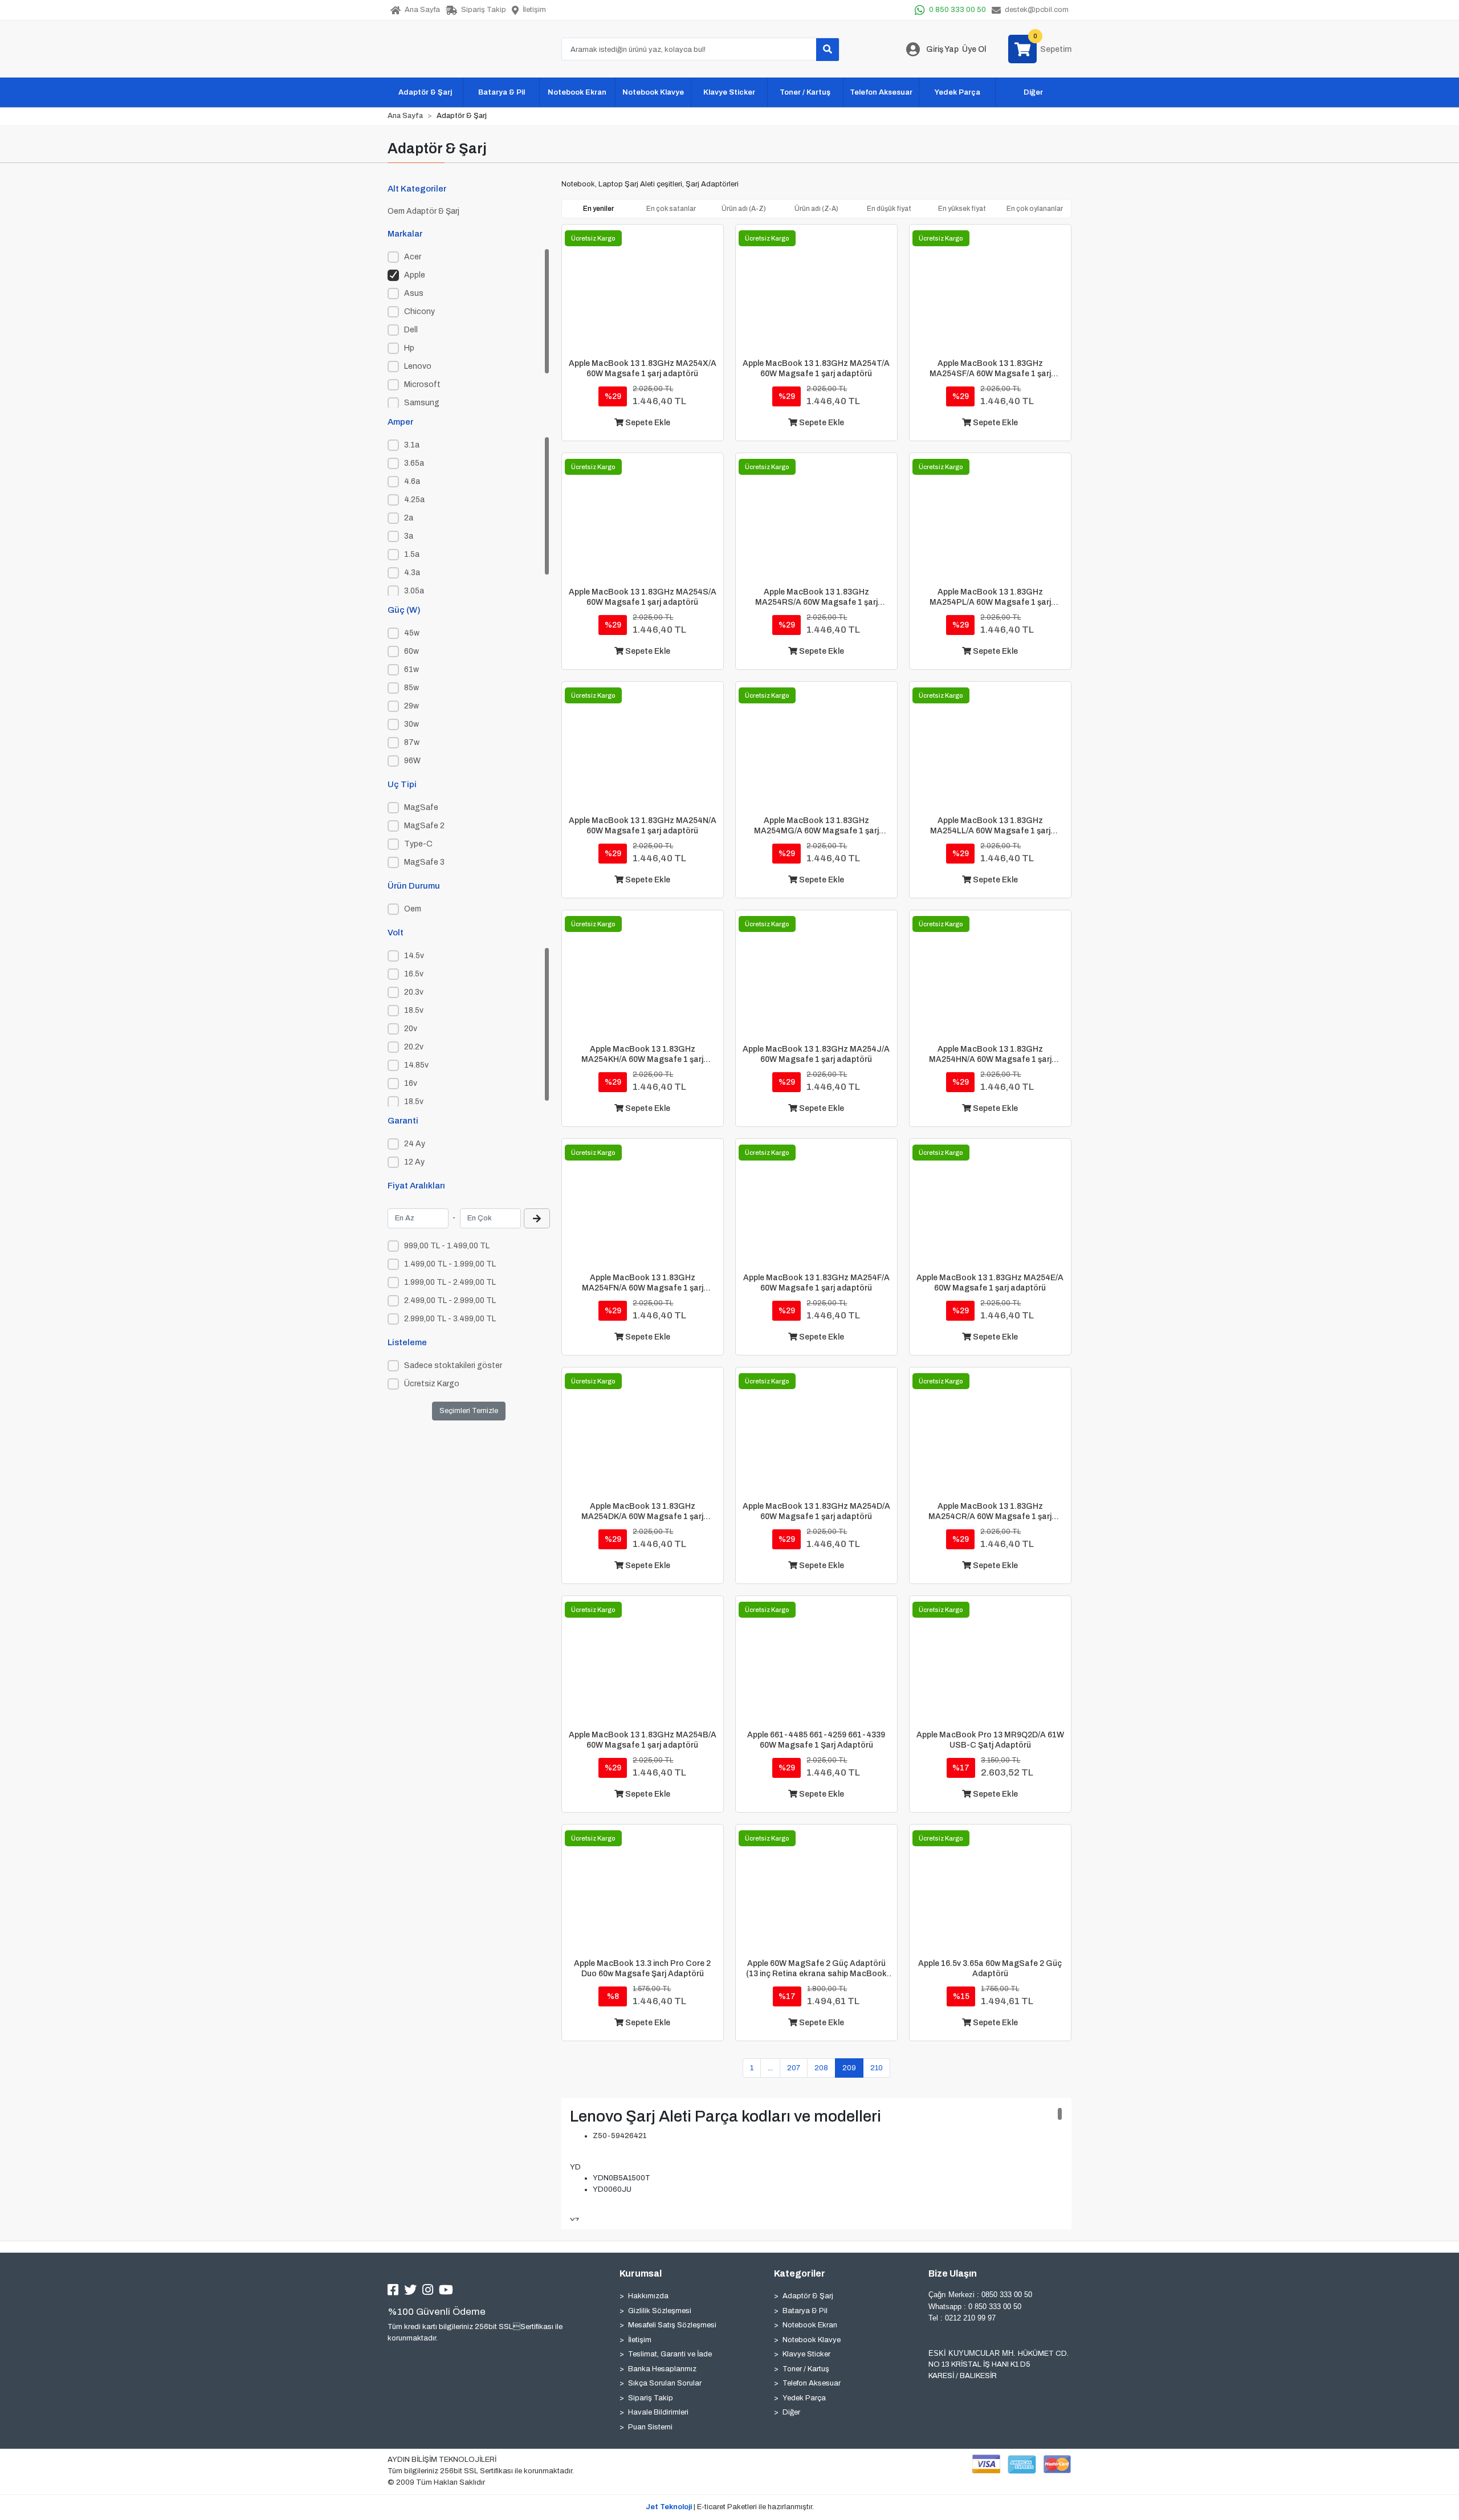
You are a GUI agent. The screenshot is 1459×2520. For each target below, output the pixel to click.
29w (411, 706)
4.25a (414, 500)
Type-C (418, 844)
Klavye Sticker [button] (729, 92)
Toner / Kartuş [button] (805, 92)
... (770, 2068)
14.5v (414, 956)
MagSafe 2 (424, 826)
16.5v (414, 974)
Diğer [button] (1033, 92)
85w (411, 688)
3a (409, 536)
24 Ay (415, 1144)
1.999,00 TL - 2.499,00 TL (450, 1282)
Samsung (422, 403)
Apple (415, 275)
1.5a (412, 554)
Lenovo (418, 366)
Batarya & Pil (805, 2311)
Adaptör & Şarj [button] (425, 92)
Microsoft (422, 384)
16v (411, 1083)
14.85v (416, 1065)
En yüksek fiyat (962, 209)
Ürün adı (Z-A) (816, 209)
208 (821, 2068)
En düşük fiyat (889, 209)
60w (411, 651)
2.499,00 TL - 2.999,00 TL (450, 1300)
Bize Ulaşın (953, 2273)
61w (411, 669)
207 (794, 2068)
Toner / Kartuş (806, 2369)
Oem (413, 909)
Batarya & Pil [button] (502, 92)
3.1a (412, 445)
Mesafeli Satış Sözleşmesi (672, 2325)
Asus (414, 293)
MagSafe (421, 807)
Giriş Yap (942, 49)
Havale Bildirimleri (658, 2412)
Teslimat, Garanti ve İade (670, 2354)
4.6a (412, 481)
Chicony (419, 312)
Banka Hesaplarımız (662, 2369)
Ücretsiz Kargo (432, 1384)
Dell (411, 330)
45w (412, 633)
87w (412, 742)
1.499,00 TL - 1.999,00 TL (450, 1264)
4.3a (412, 573)
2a (409, 518)
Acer (413, 257)
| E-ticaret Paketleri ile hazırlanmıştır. (730, 2507)
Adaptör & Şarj (808, 2296)
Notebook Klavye (812, 2340)
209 (849, 2068)
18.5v (414, 1010)
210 (877, 2068)
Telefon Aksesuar (812, 2383)
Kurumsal (641, 2273)
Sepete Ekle (647, 423)
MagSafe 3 (424, 862)
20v (411, 1029)
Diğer (791, 2412)
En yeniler (598, 209)
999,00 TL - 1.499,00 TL (447, 1246)
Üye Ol (974, 49)
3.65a (414, 463)
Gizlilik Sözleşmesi (660, 2311)
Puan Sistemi (650, 2427)
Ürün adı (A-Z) (744, 209)
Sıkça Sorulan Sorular (665, 2383)
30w (411, 724)
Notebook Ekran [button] (577, 92)
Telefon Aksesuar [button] (881, 92)
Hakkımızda (648, 2296)
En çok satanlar (671, 209)
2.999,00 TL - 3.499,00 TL (450, 1319)
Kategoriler (800, 2273)
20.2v (414, 1047)
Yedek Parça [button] (957, 92)
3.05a (414, 591)
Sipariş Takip (651, 2398)
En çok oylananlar (1035, 209)
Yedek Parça (804, 2398)
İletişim (640, 2340)
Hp (409, 348)
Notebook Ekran (810, 2325)
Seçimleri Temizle (469, 1411)
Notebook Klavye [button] (653, 92)
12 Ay (414, 1162)
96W (412, 761)
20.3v (414, 992)
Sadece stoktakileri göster (453, 1365)
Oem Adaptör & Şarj (423, 211)
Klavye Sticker (806, 2354)
